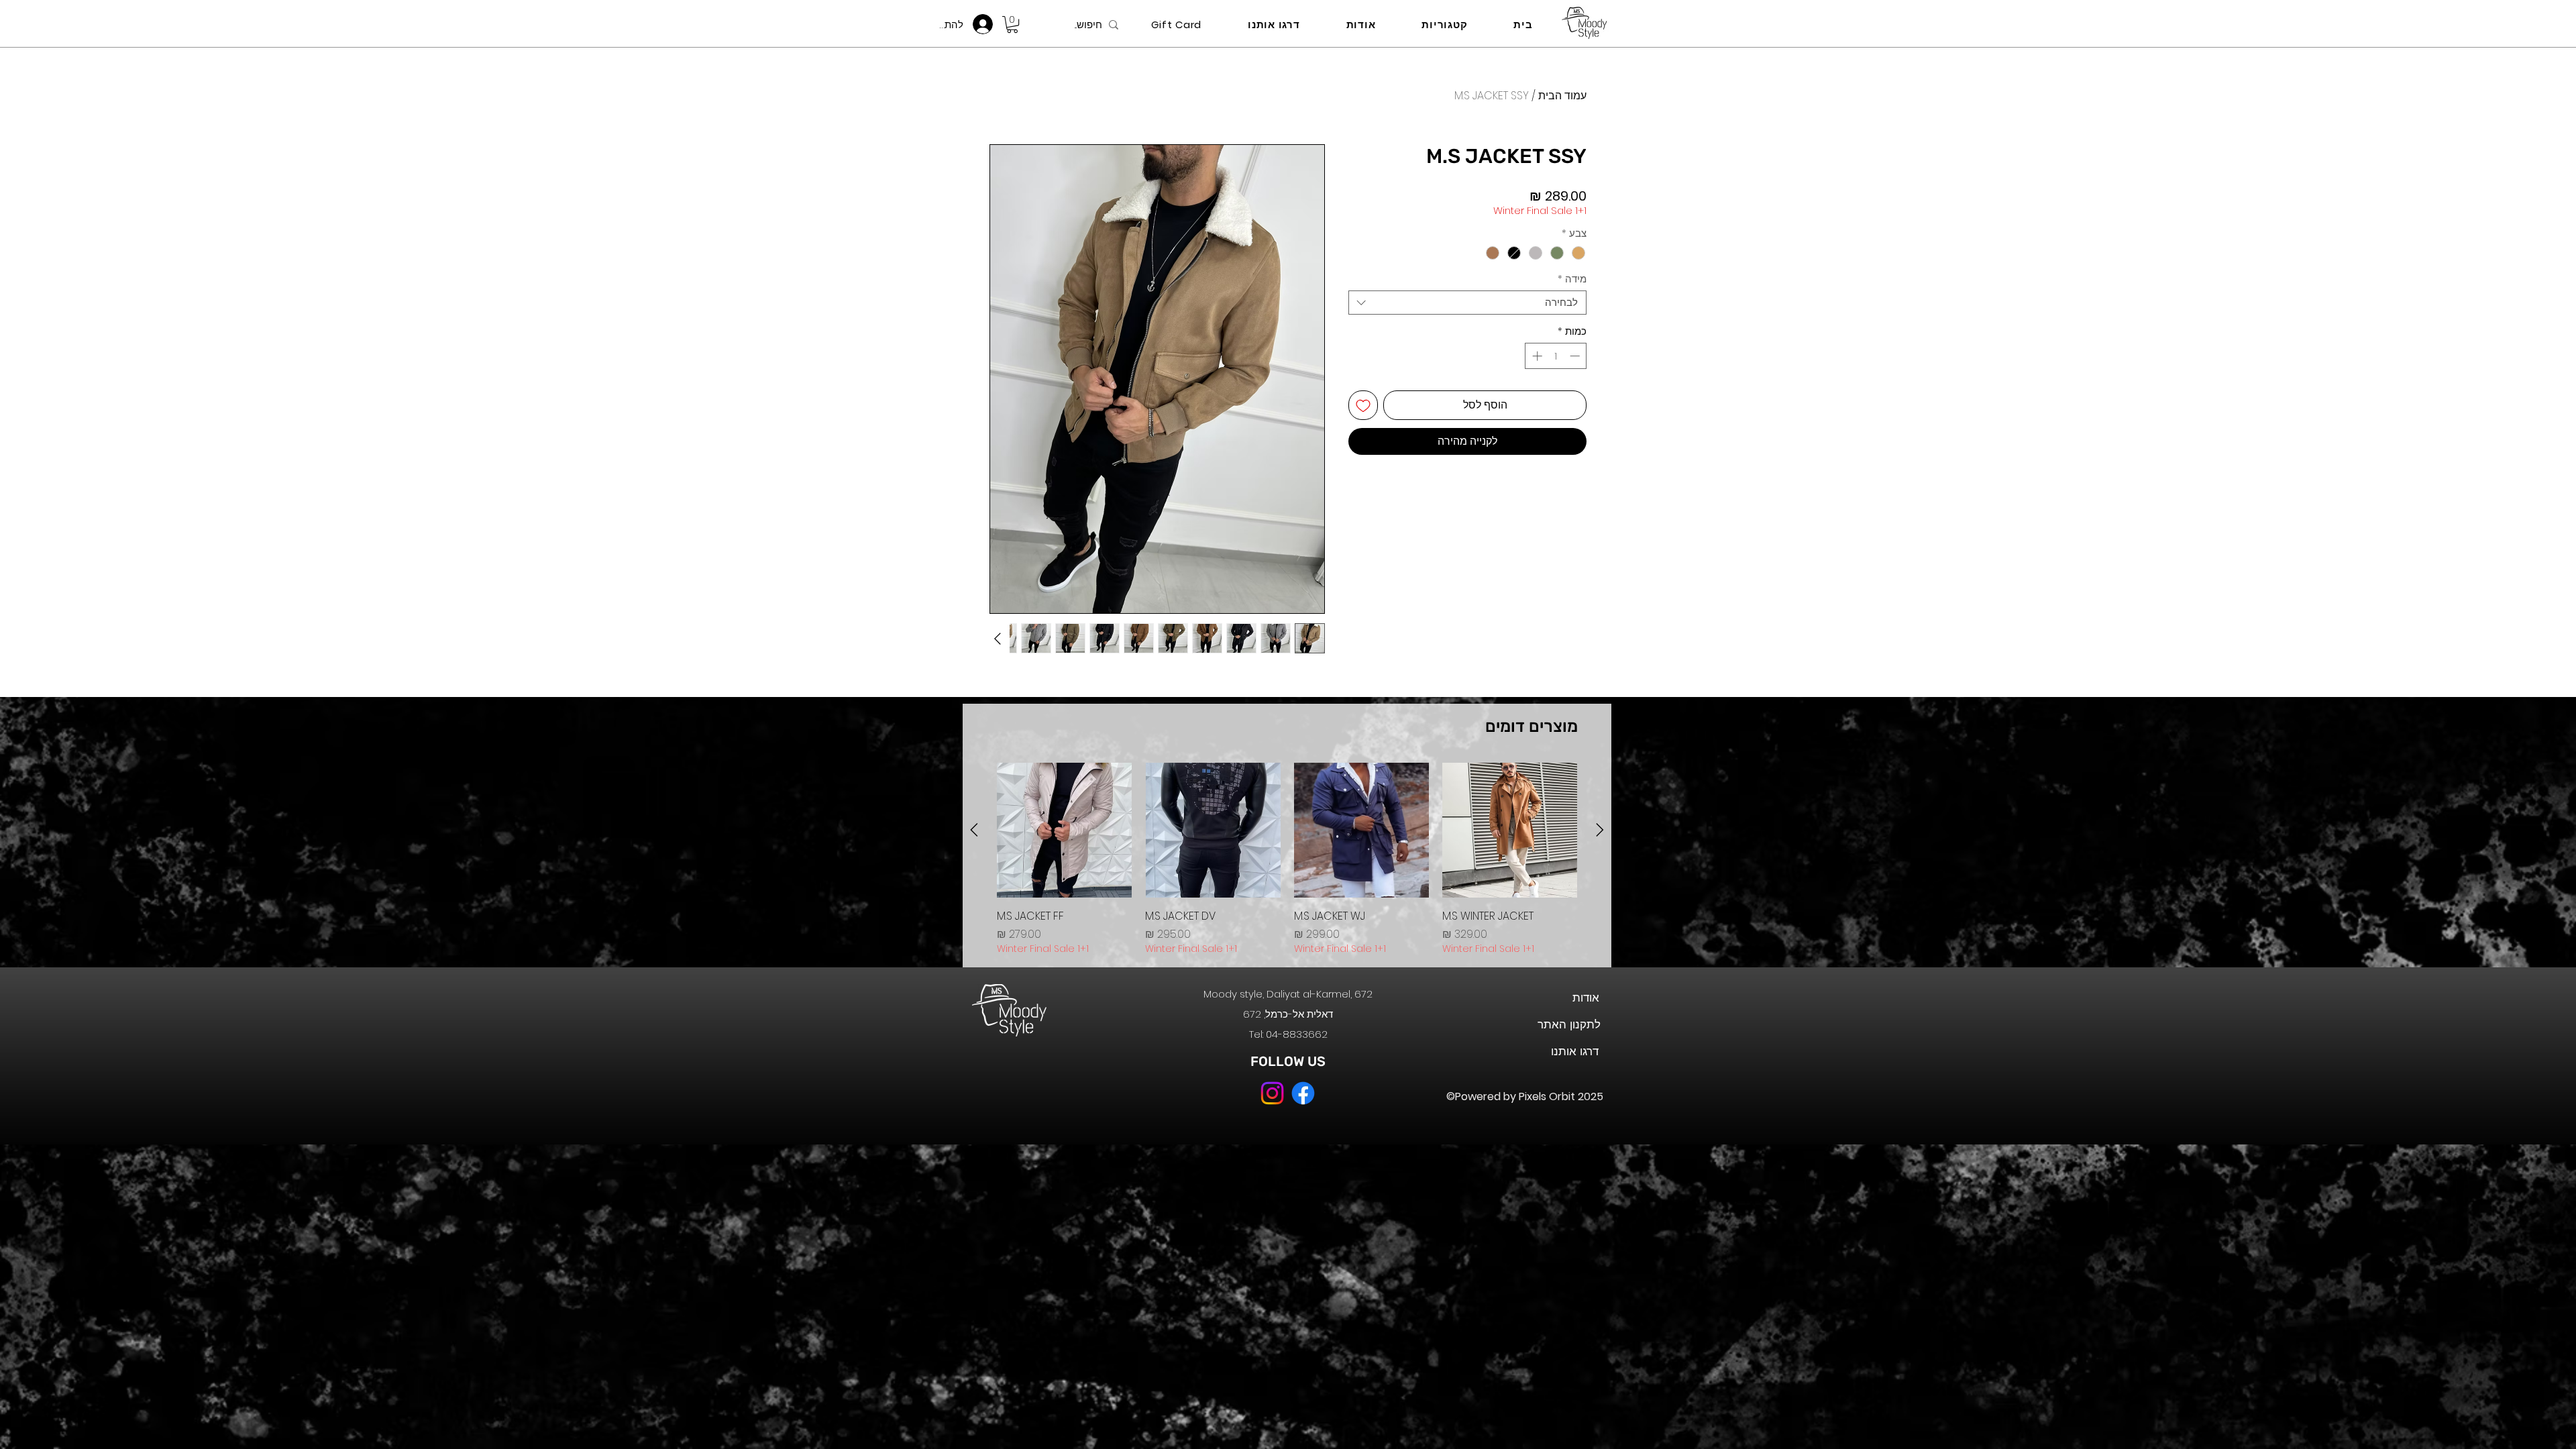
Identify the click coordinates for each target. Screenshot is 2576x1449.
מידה (1572, 279)
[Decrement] (1576, 356)
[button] (1012, 24)
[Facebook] (1303, 1093)
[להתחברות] (986, 24)
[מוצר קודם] (1600, 830)
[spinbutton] (1556, 356)
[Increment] (1536, 356)
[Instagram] (1272, 1093)
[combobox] (1467, 303)
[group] (1287, 859)
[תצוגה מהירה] (1510, 830)
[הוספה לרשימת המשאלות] (1363, 405)
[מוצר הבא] (974, 830)
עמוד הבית (1562, 96)
